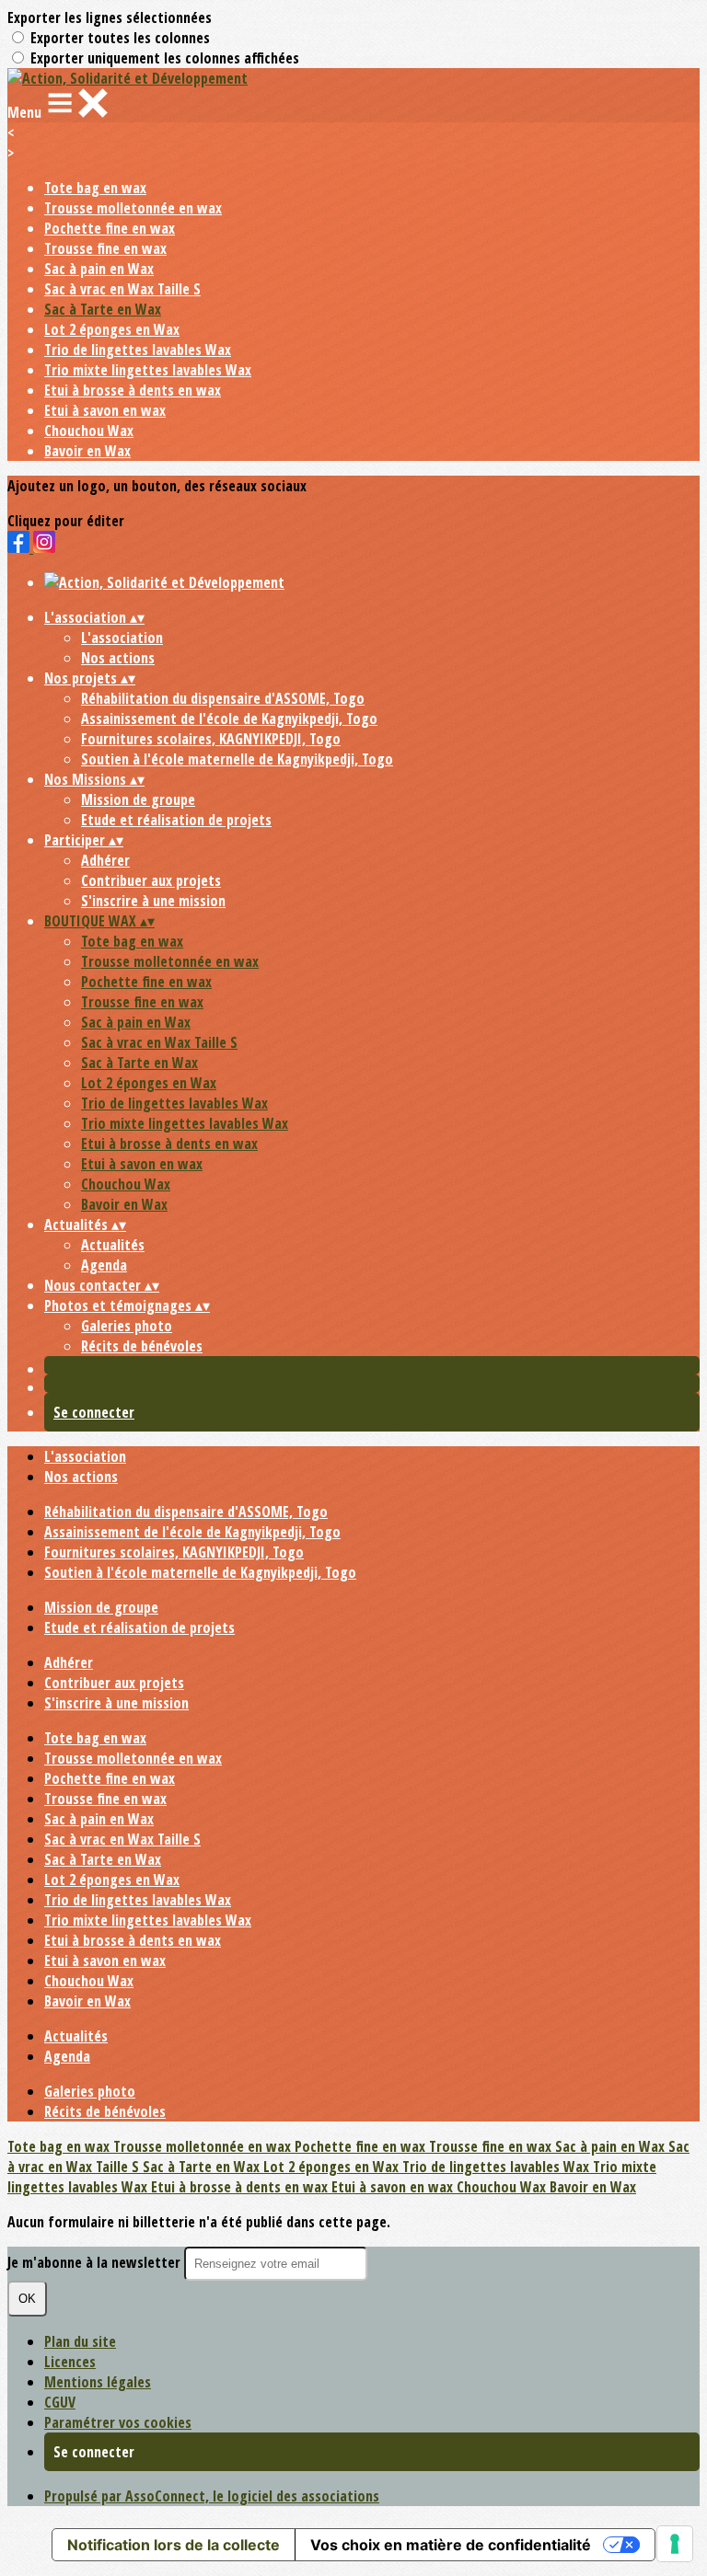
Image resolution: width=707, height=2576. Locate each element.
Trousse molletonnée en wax (133, 208)
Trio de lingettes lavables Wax (138, 350)
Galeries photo (127, 1326)
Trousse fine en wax (105, 248)
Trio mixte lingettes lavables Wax (148, 370)
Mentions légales (98, 2382)
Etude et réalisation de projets (176, 820)
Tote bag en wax (95, 188)
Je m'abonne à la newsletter (96, 2262)
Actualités (113, 1245)
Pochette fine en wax (110, 228)
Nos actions (118, 658)
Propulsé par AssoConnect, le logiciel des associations (212, 2496)
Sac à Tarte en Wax (103, 309)
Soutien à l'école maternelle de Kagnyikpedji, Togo (237, 759)
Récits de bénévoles (142, 1346)
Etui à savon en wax (105, 410)
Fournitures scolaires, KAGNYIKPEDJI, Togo (211, 739)
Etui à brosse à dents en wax (133, 390)
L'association (122, 638)
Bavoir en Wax (87, 451)
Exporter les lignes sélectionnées (110, 17)
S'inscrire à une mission (153, 901)
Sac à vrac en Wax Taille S (122, 289)
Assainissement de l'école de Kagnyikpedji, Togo (229, 719)
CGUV (60, 2402)
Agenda (104, 1265)
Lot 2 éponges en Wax (112, 329)
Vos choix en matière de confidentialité (451, 2545)
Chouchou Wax (89, 431)
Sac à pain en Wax (99, 269)
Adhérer (105, 860)
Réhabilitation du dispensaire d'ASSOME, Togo (223, 698)
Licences (70, 2362)
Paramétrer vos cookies (118, 2422)
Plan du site (80, 2341)
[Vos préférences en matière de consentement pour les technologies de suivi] (675, 2544)
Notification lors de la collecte (174, 2545)
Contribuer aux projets (151, 880)
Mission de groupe (138, 799)
